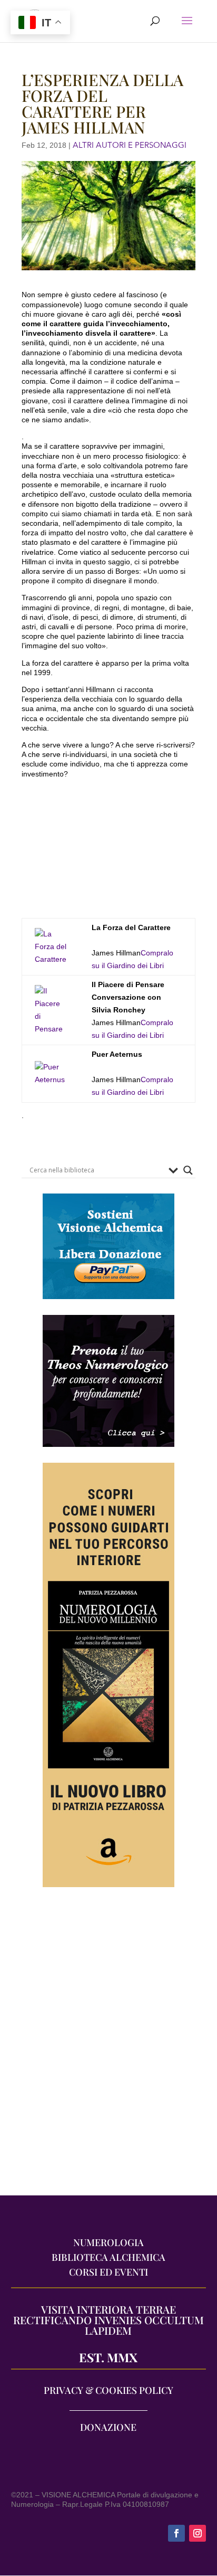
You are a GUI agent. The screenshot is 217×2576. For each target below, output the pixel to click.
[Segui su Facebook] (176, 2533)
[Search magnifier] (188, 1170)
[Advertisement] (108, 2047)
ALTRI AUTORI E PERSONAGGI (130, 145)
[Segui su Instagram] (198, 2533)
